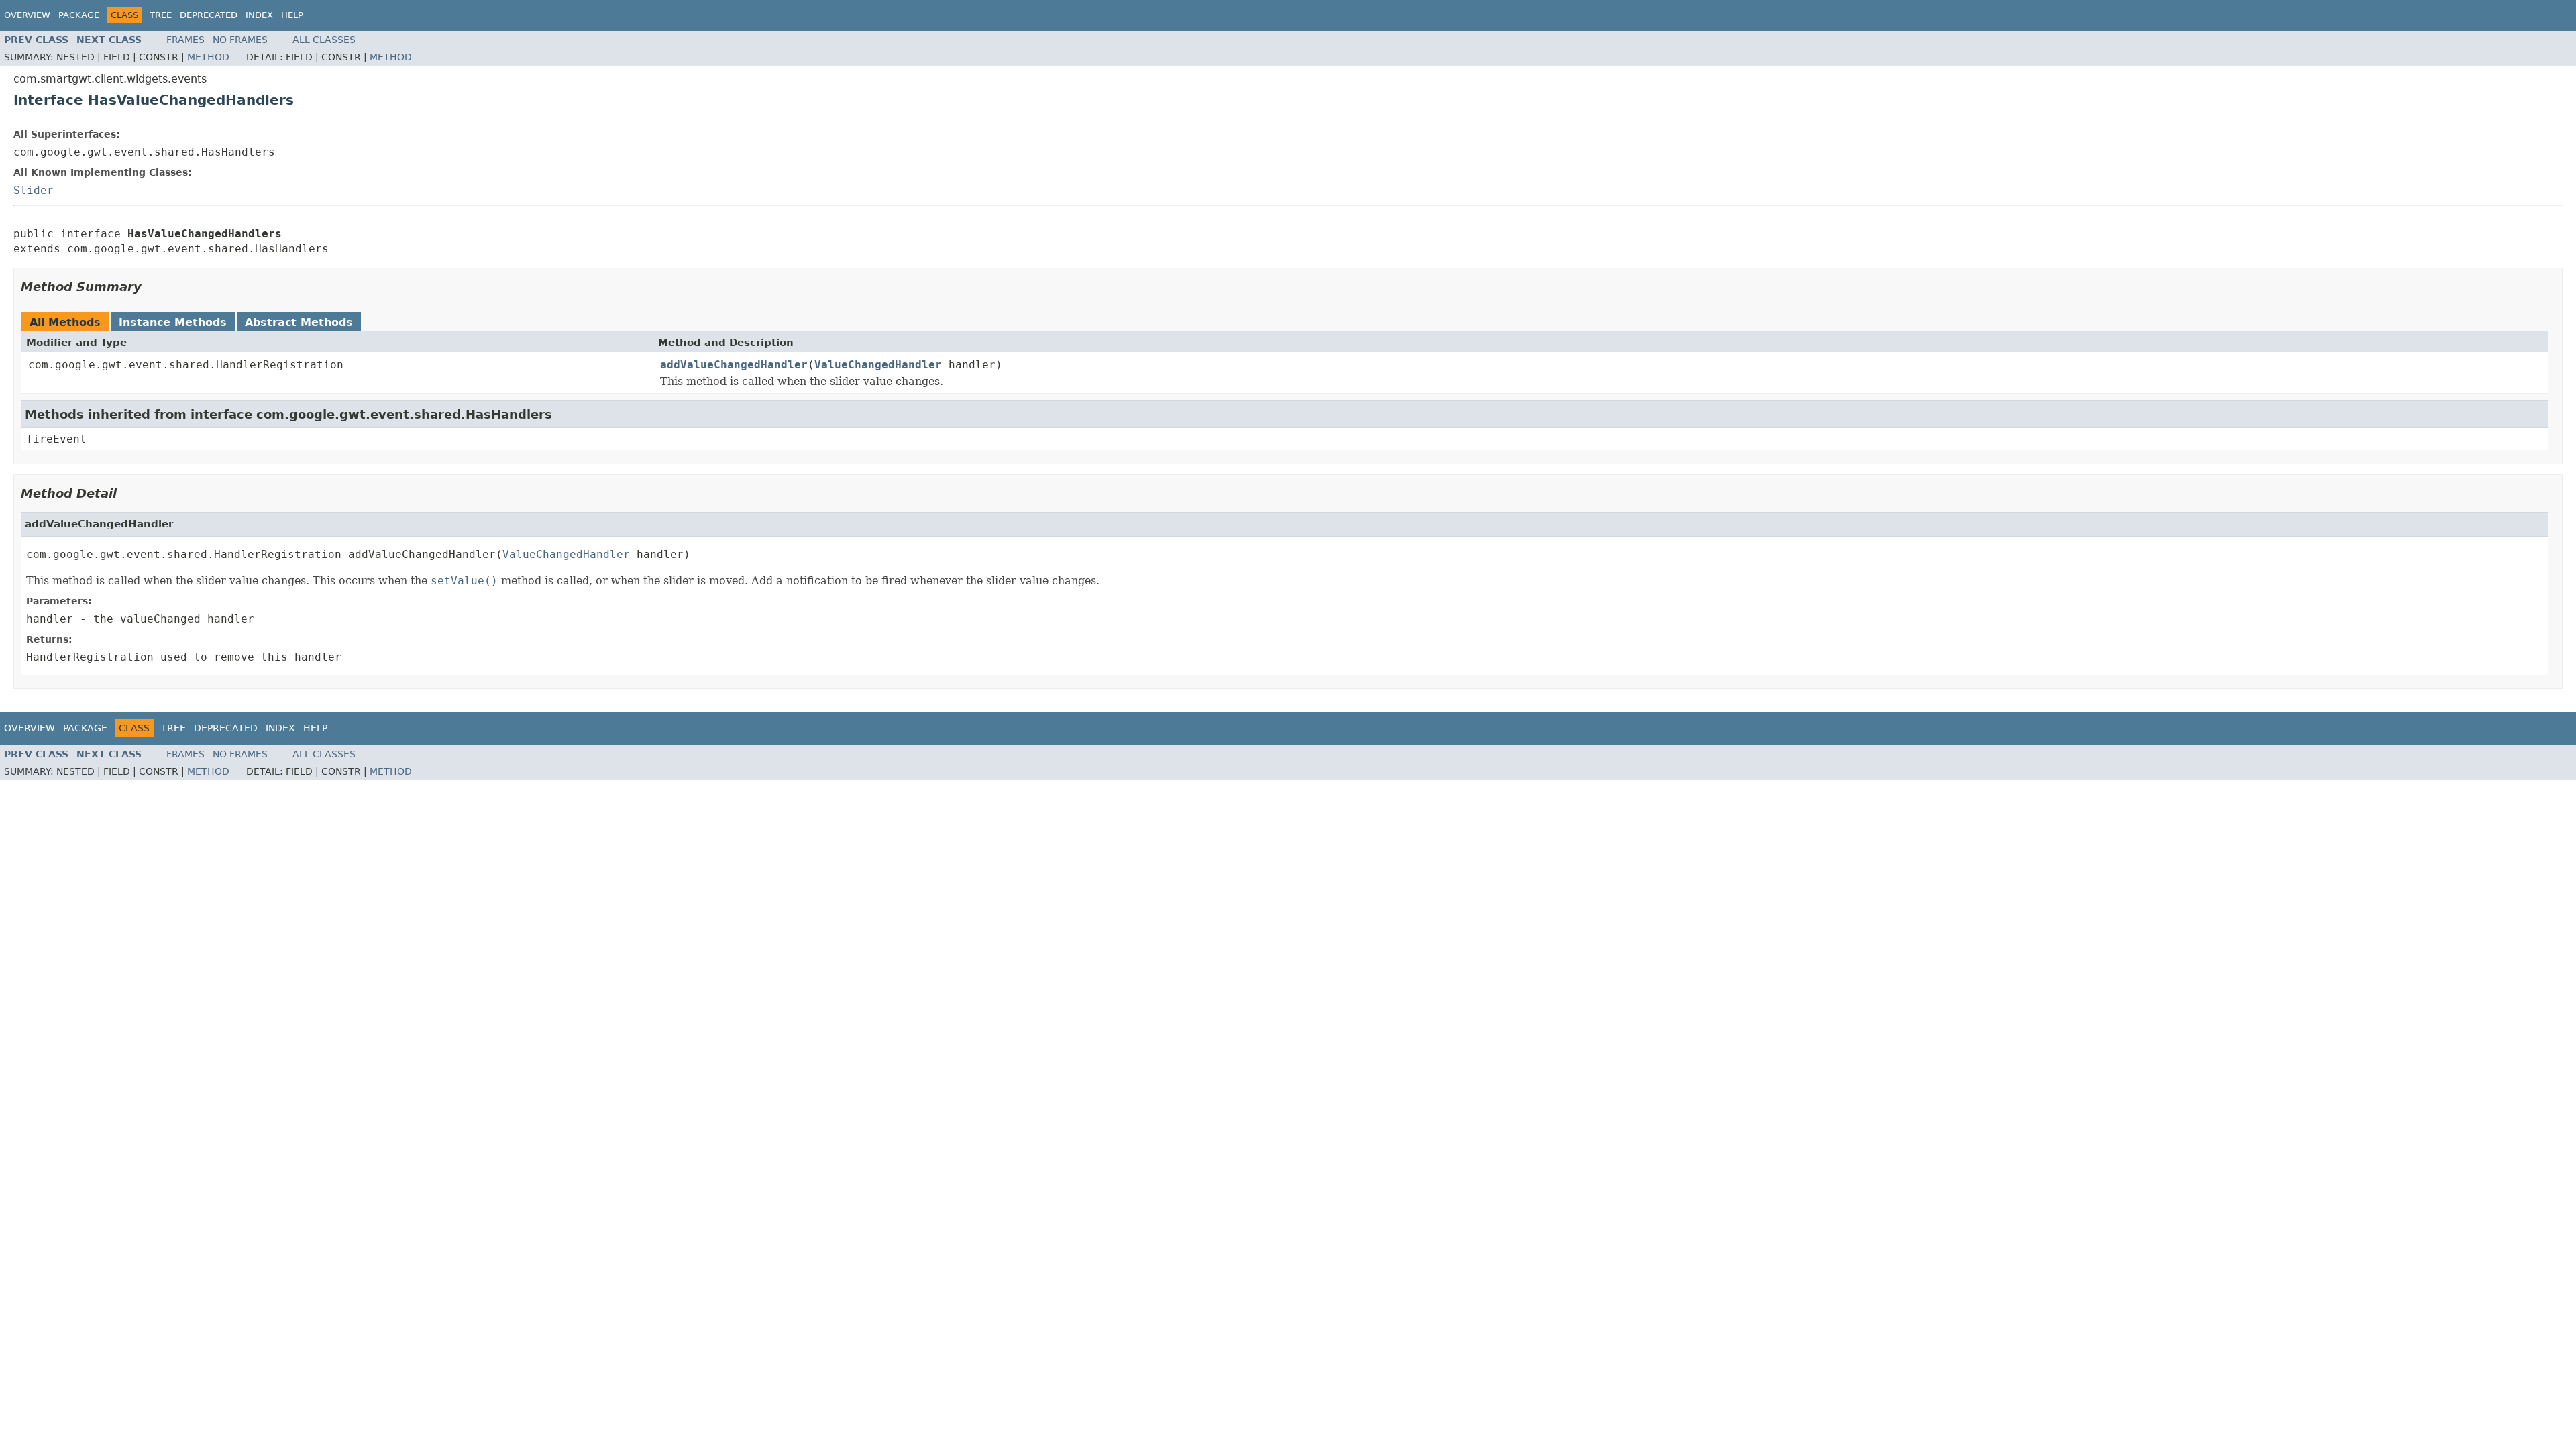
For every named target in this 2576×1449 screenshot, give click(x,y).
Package (79, 15)
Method (208, 57)
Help (292, 15)
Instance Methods (173, 322)
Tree (161, 15)
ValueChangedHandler (878, 365)
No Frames (240, 40)
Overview (27, 15)
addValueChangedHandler (734, 365)
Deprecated (209, 15)
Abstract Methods (299, 322)
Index (259, 15)
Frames (185, 40)
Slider (34, 190)
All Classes (324, 40)
